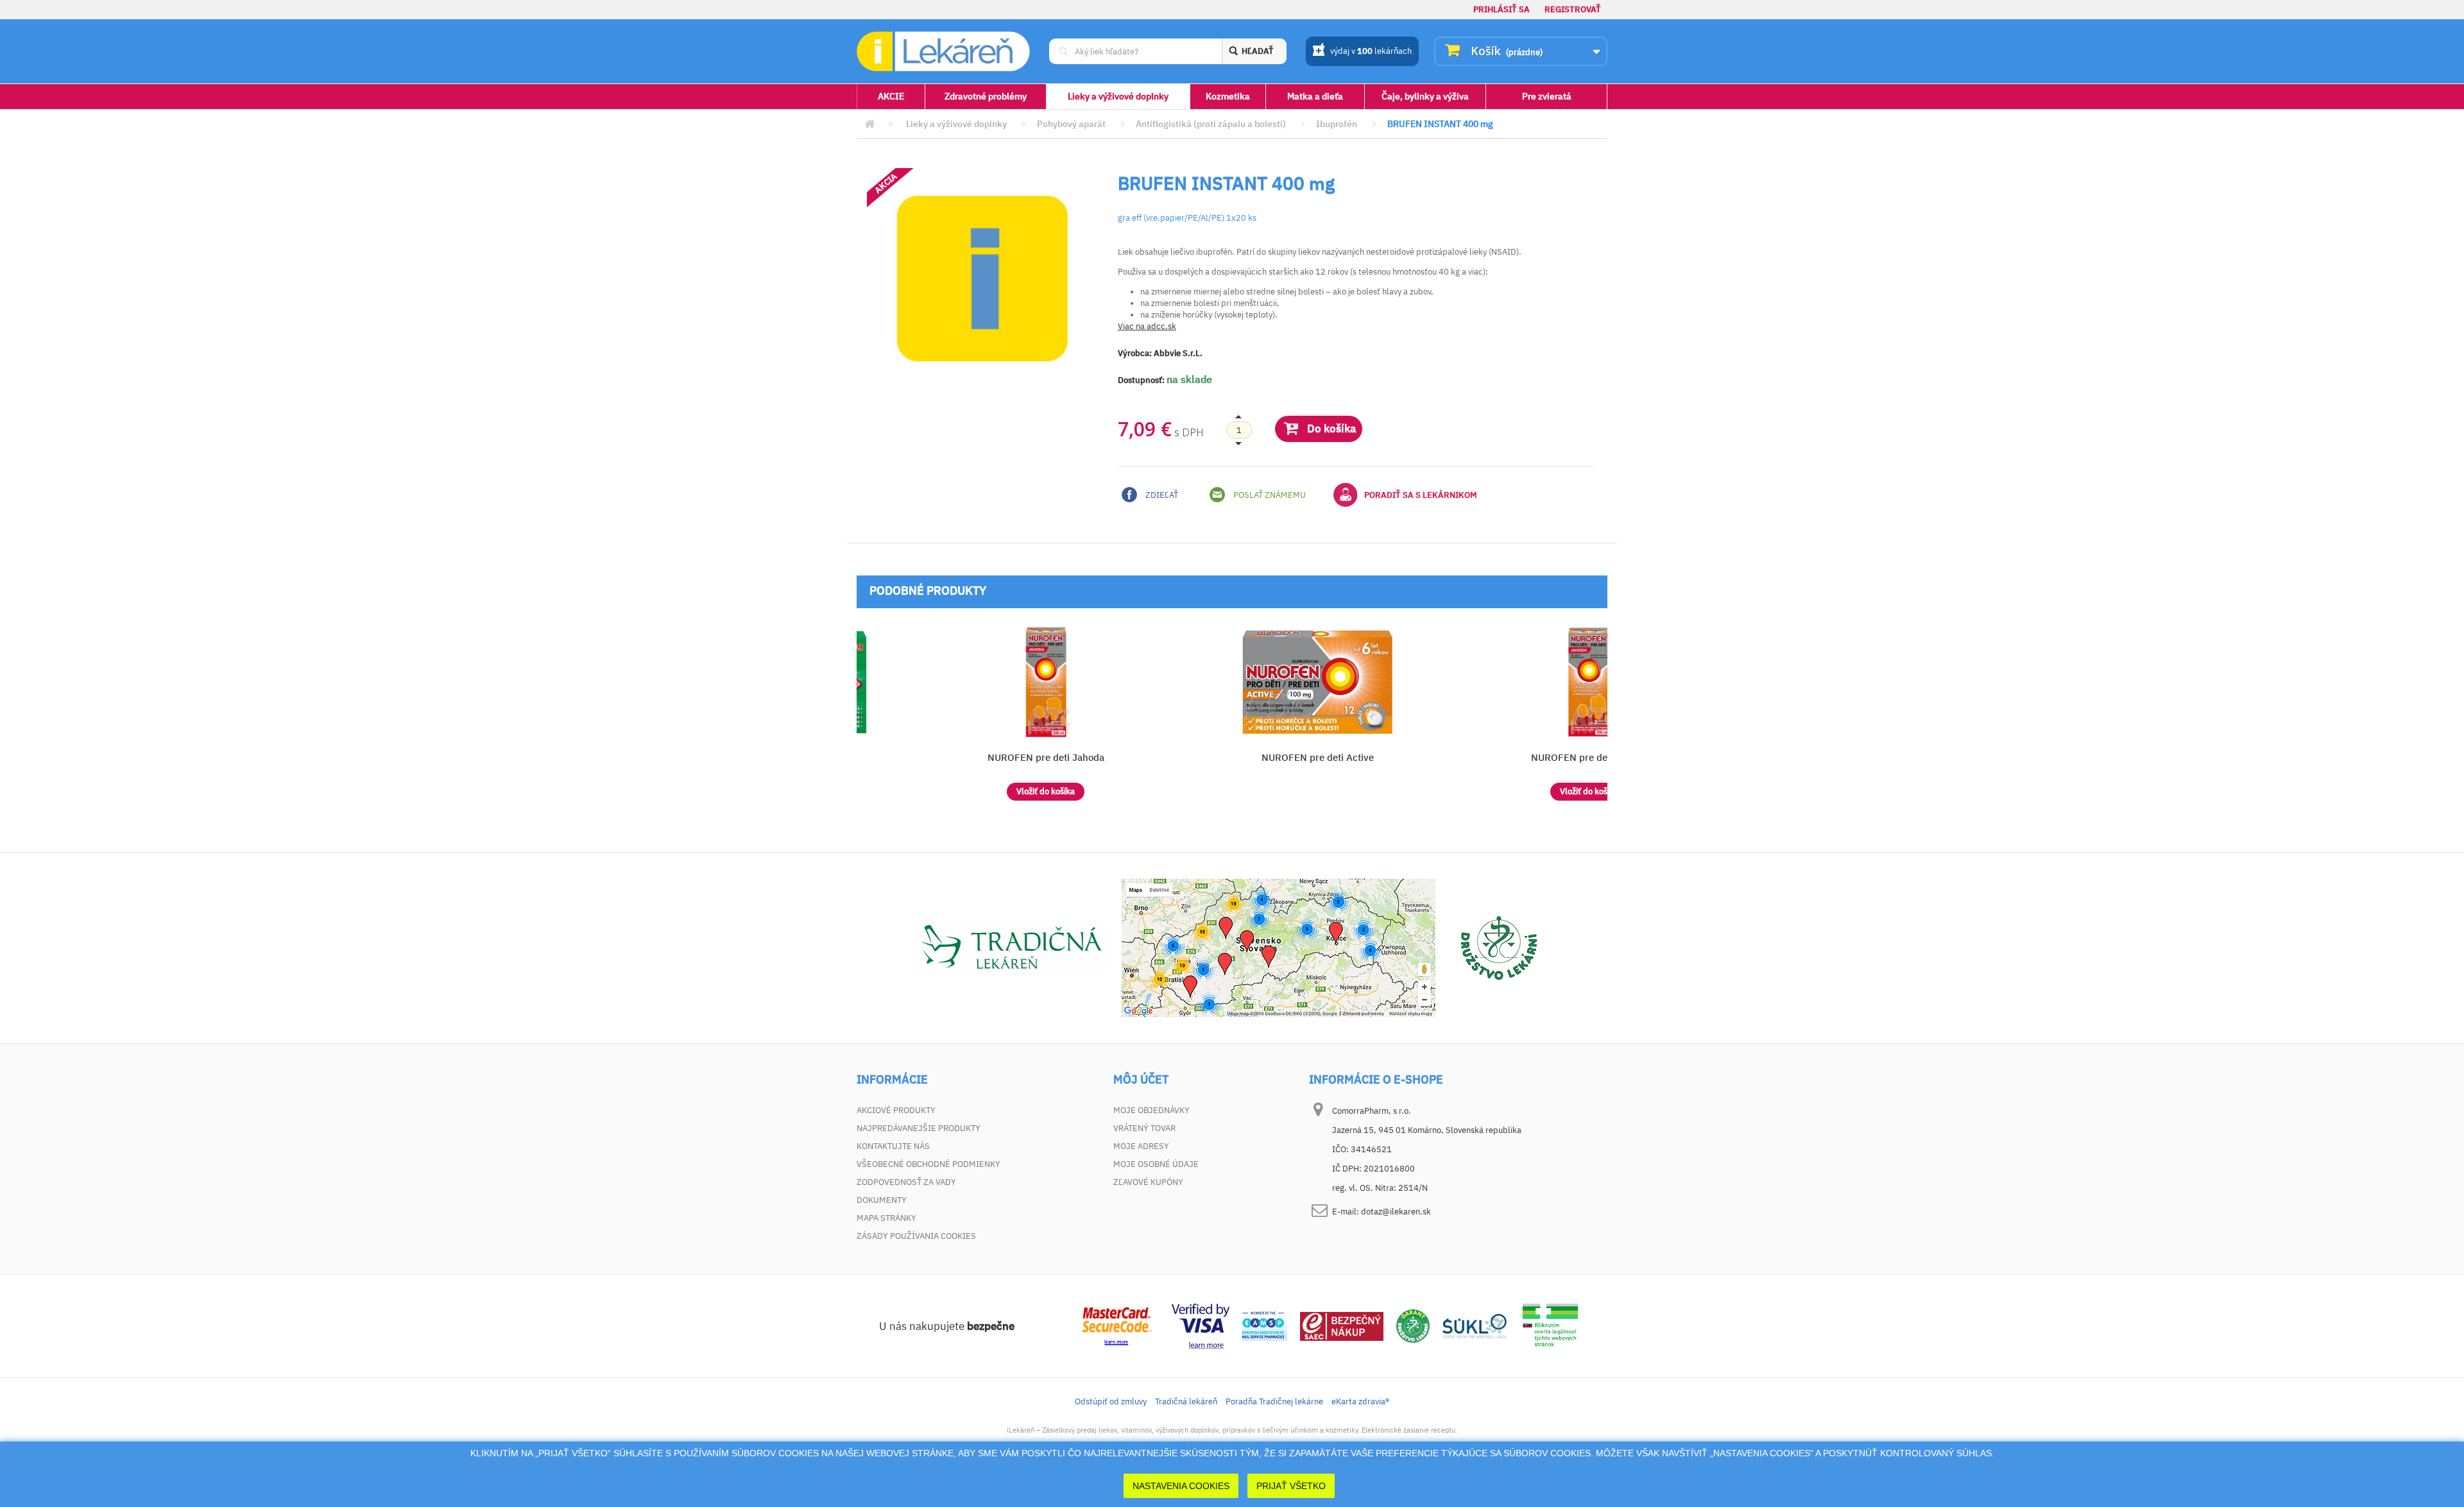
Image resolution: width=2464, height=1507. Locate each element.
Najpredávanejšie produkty (919, 1128)
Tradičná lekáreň (1186, 1401)
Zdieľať (1161, 495)
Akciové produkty (896, 1110)
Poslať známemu (1269, 495)
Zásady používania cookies (916, 1236)
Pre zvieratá (1547, 96)
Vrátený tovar (1144, 1128)
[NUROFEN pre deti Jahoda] (1046, 682)
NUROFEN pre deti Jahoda (1046, 757)
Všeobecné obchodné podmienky (928, 1164)
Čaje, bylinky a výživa (1425, 96)
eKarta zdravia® (1360, 1401)
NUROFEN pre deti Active (1318, 757)
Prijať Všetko (1291, 1486)
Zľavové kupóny (1148, 1182)
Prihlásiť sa (1502, 9)
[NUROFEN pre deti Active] (1318, 682)
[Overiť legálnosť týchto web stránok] (1550, 1325)
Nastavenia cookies (1181, 1486)
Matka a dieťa (1315, 96)
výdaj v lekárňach (1371, 51)
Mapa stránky (886, 1218)
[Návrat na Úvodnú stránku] (869, 124)
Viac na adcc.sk (1147, 326)
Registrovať (1573, 9)
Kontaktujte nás (893, 1146)
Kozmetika (1228, 96)
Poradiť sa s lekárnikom (1421, 495)
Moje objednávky (1151, 1110)
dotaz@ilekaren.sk (1396, 1212)
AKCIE (891, 96)
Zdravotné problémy (986, 96)
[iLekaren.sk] (943, 52)
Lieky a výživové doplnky (1118, 96)
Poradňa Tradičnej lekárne (1274, 1401)
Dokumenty (882, 1200)
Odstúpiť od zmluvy (1111, 1401)
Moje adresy (1141, 1146)
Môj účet (1141, 1080)
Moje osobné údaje (1156, 1164)
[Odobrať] (1239, 430)
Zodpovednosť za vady (906, 1182)
